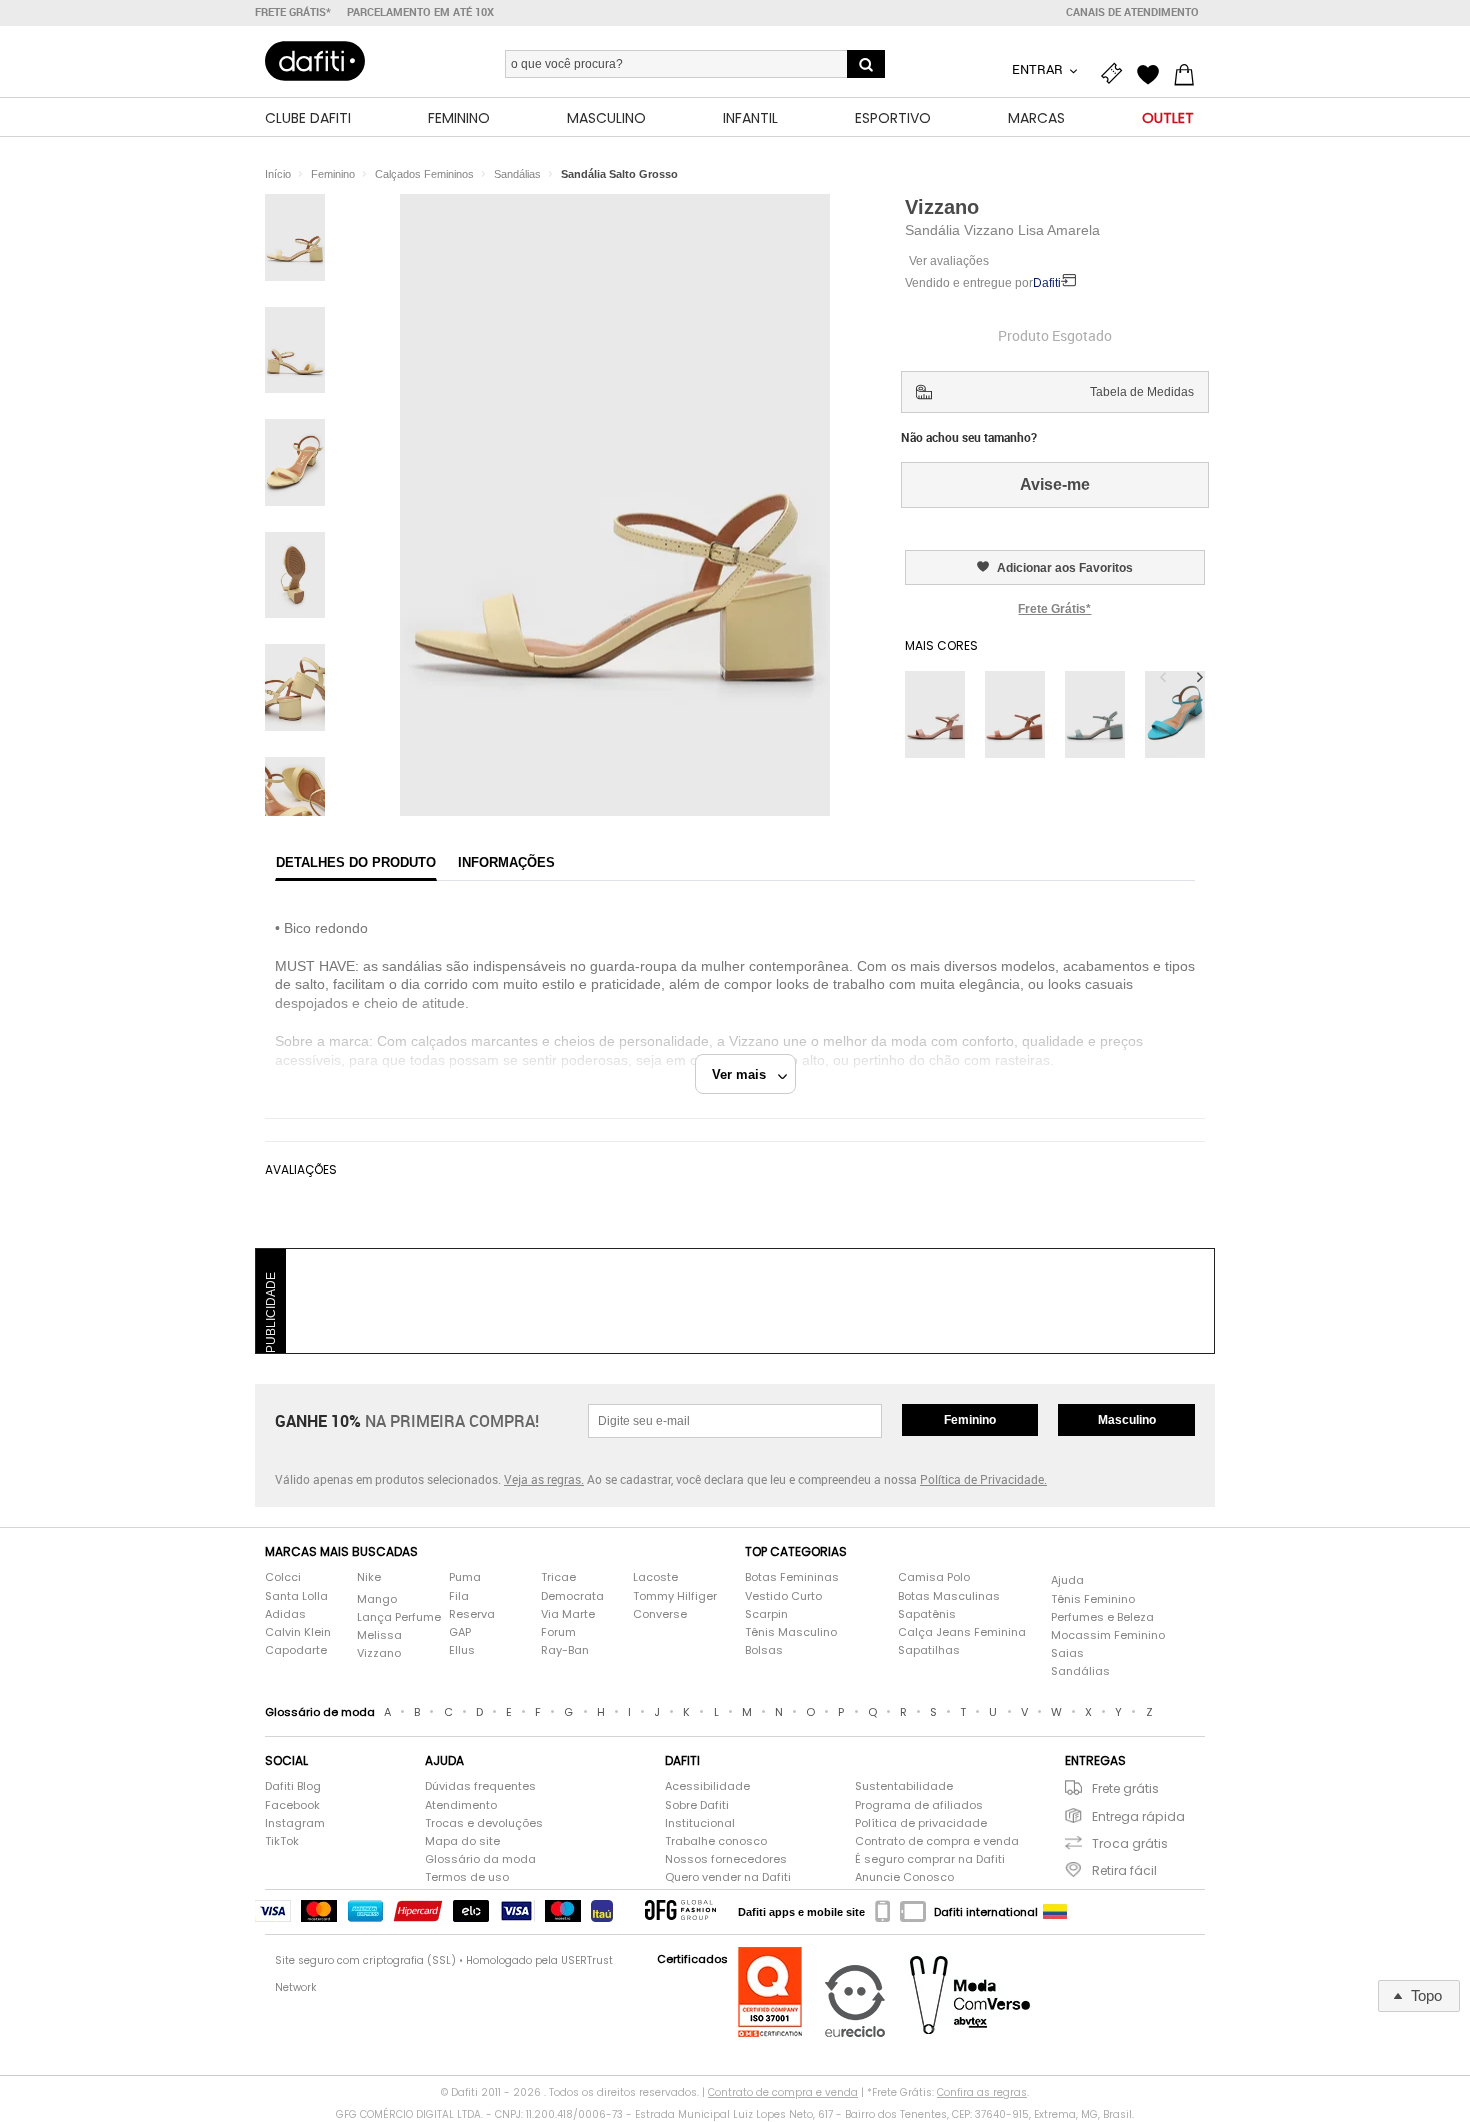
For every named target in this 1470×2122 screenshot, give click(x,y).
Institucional (700, 1823)
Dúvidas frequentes (480, 1786)
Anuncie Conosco (904, 1877)
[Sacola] (1189, 72)
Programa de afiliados (919, 1805)
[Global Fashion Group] (680, 1911)
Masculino (1127, 1420)
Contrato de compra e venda (937, 1841)
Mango (377, 1599)
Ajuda (1067, 1580)
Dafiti (1047, 283)
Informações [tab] (506, 862)
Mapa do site (462, 1841)
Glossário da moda (480, 1859)
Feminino (970, 1420)
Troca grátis (1130, 1843)
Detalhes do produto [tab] (356, 862)
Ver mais (745, 1074)
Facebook (292, 1805)
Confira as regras (982, 2092)
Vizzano (942, 207)
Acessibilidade (707, 1786)
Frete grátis (1125, 1788)
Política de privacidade (921, 1823)
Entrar (1039, 69)
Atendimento (461, 1805)
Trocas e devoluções (484, 1823)
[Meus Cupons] (1117, 72)
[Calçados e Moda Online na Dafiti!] (315, 61)
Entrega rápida (1138, 1816)
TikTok (282, 1841)
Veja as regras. (544, 1479)
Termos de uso (467, 1877)
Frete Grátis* (1054, 609)
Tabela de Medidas (1142, 392)
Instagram (295, 1823)
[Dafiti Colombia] (1055, 1912)
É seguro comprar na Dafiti (930, 1859)
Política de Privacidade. (983, 1479)
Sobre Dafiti (697, 1805)
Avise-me (1055, 484)
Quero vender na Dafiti (728, 1877)
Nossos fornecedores (726, 1859)
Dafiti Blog (293, 1786)
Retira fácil (1124, 1870)
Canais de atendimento (1132, 12)
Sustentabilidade (904, 1786)
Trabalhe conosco (716, 1841)
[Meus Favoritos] (1153, 72)
